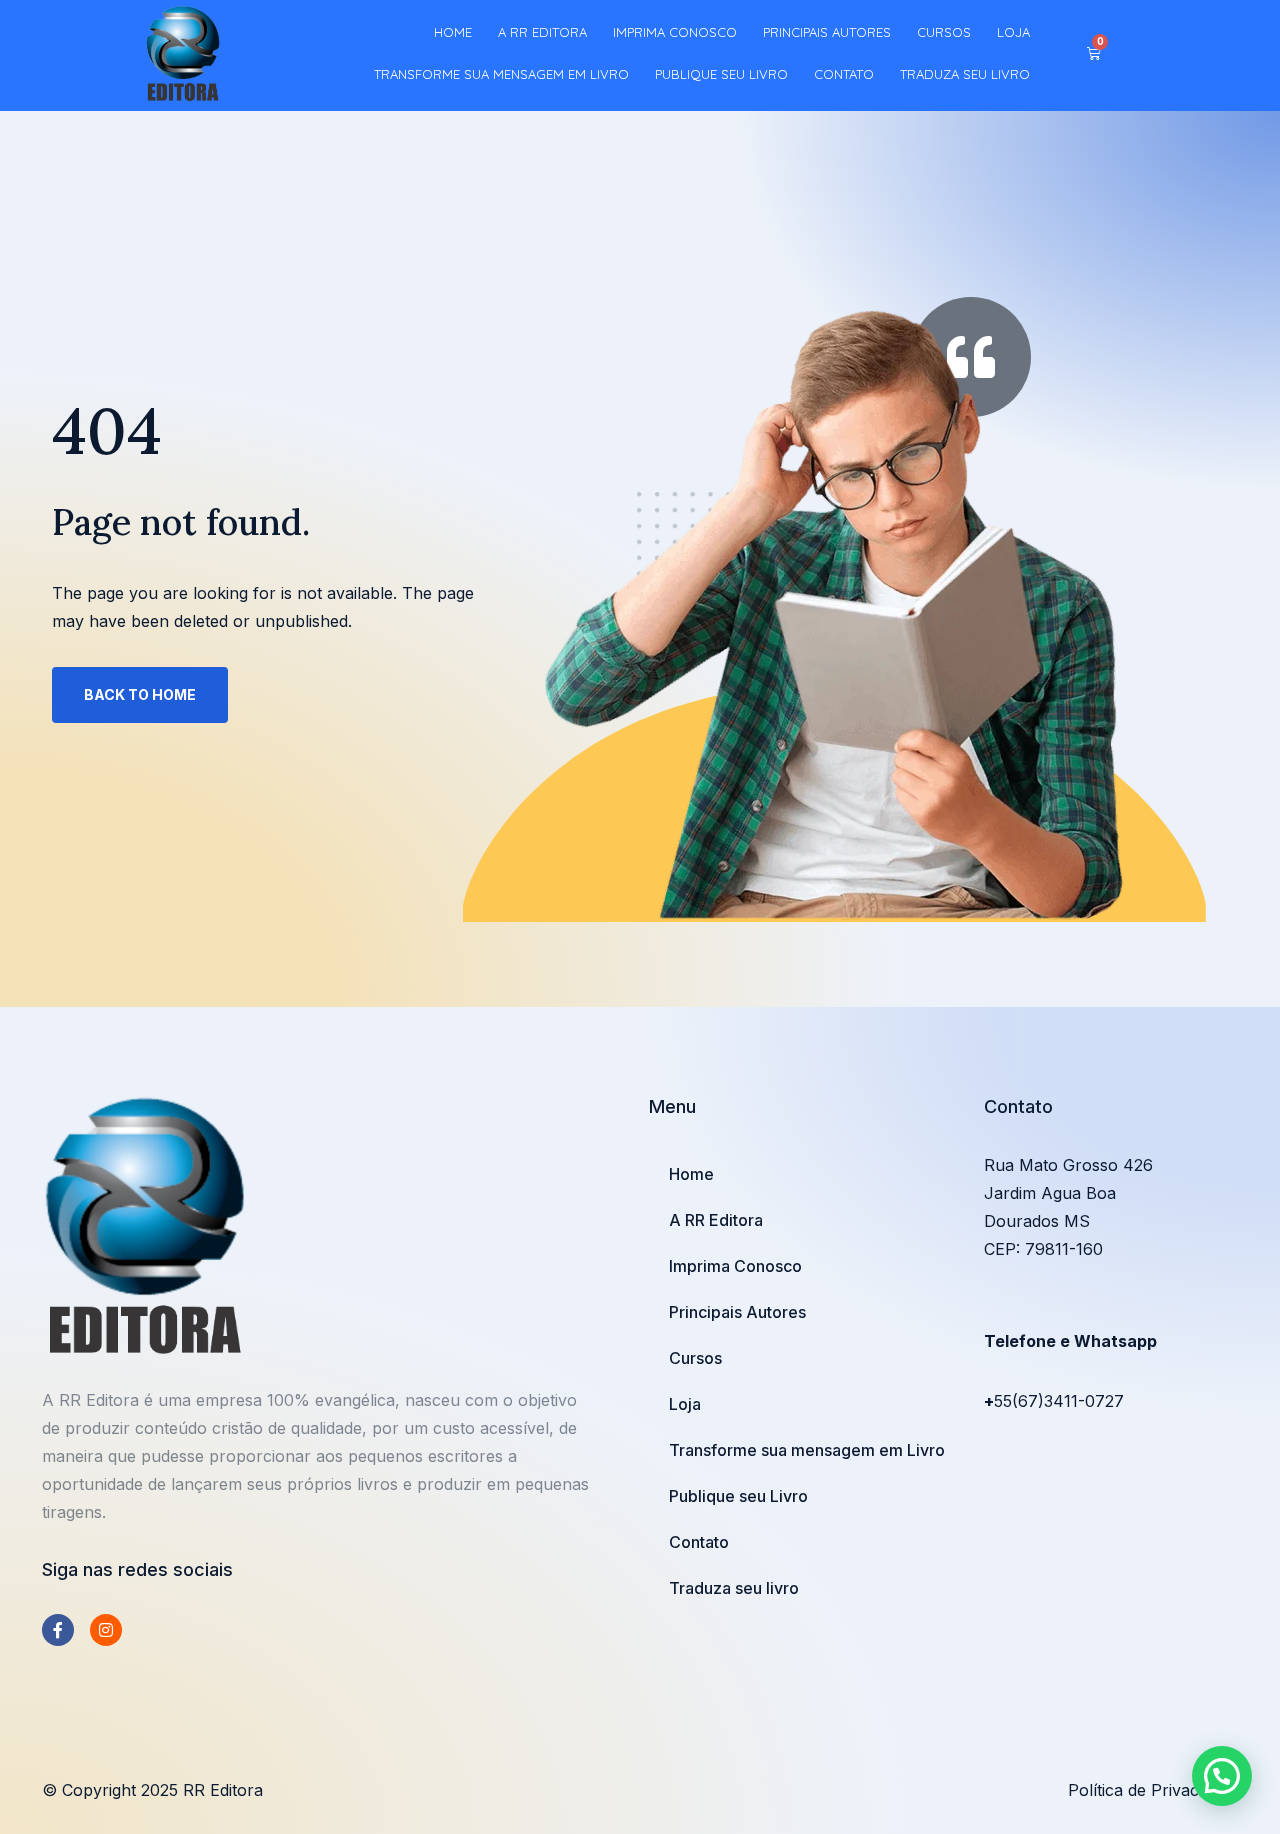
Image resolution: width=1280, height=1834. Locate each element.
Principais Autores (827, 32)
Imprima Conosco (675, 32)
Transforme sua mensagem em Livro (501, 74)
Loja (1013, 32)
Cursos (944, 32)
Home (453, 32)
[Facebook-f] (58, 1630)
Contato (844, 74)
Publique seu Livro (721, 74)
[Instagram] (106, 1630)
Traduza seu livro (965, 74)
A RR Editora (542, 32)
